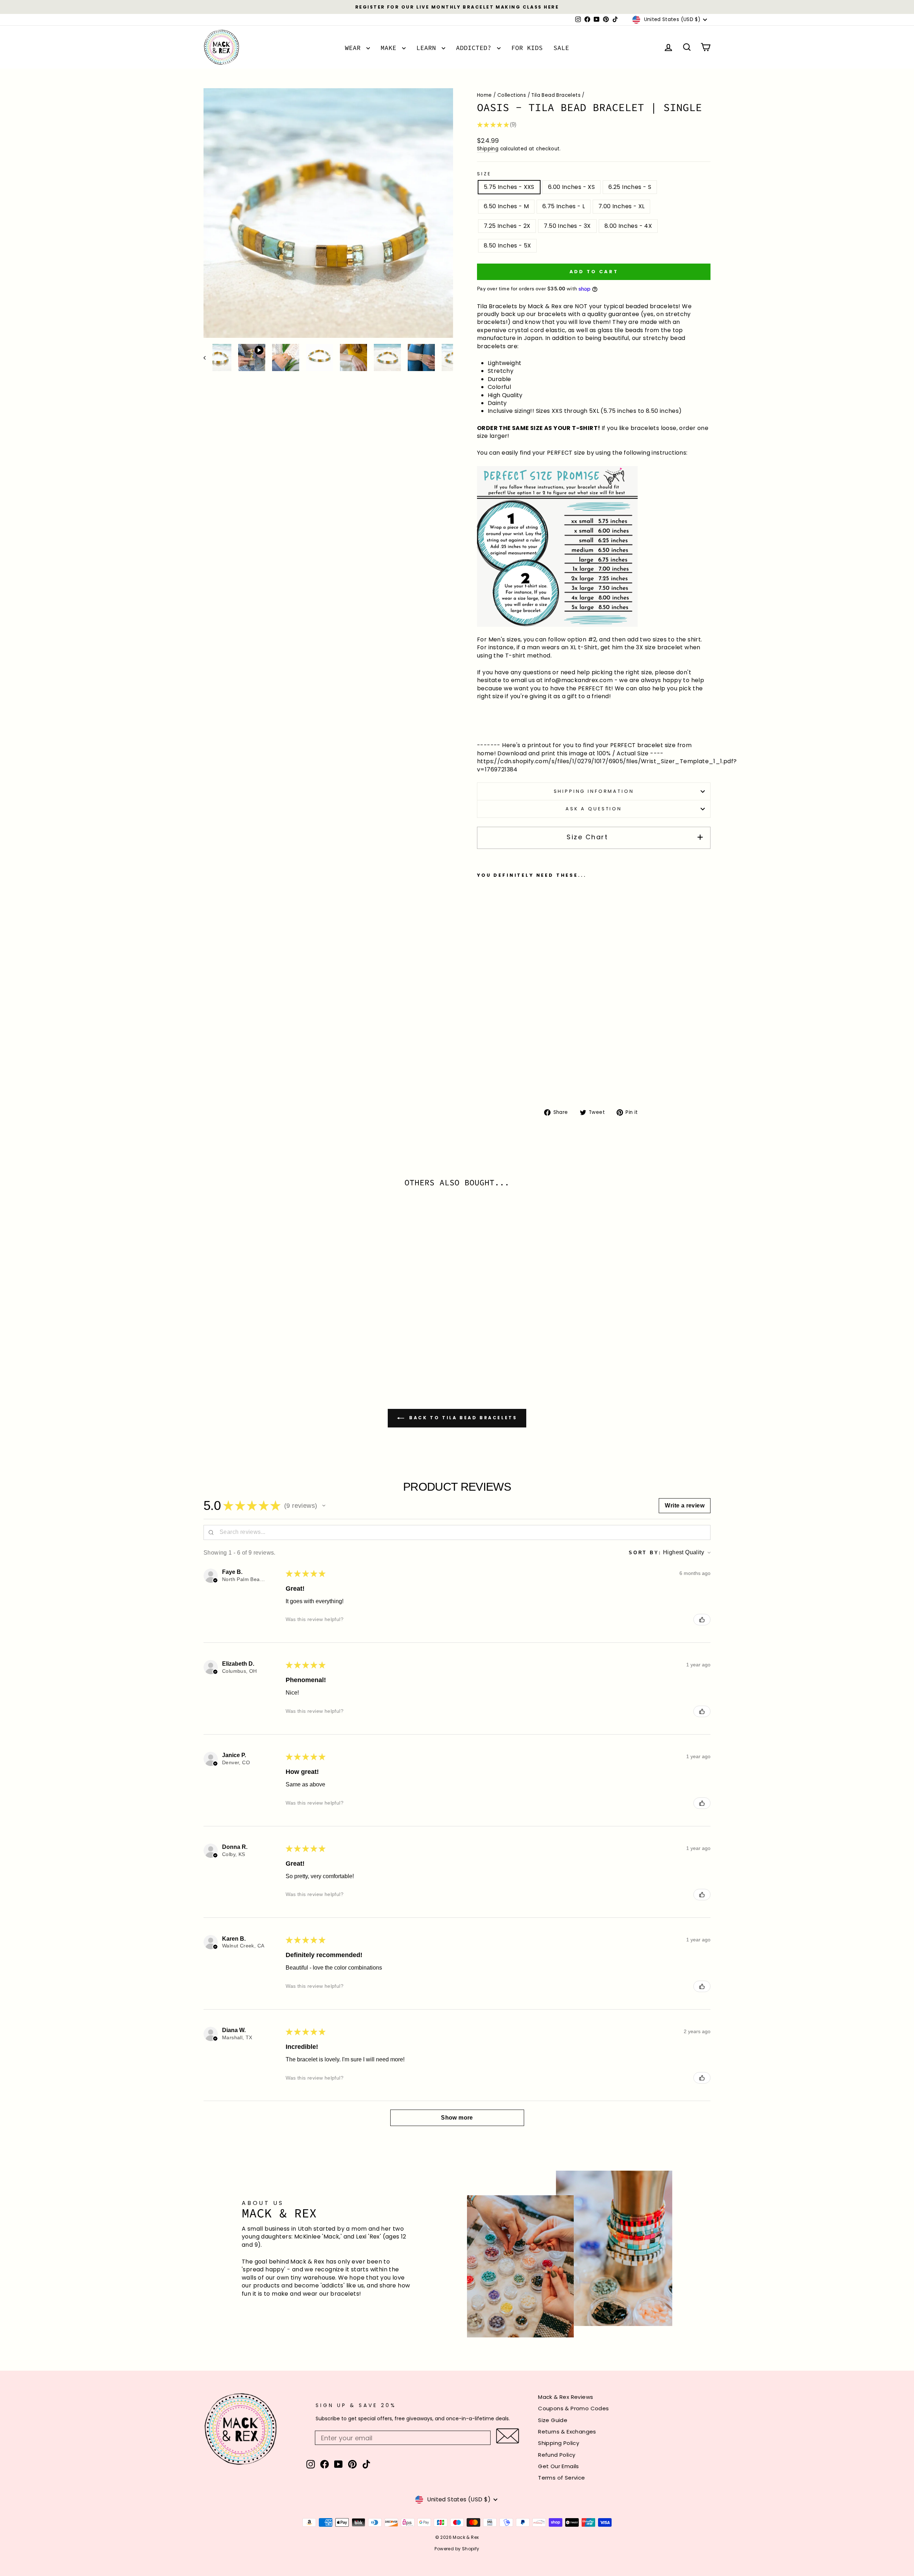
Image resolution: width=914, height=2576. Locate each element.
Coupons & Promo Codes (573, 2408)
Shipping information (594, 791)
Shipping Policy (559, 2443)
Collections (512, 95)
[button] (324, 1506)
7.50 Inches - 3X (567, 226)
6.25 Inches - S (630, 187)
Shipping (488, 149)
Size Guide (553, 2420)
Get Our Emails (559, 2466)
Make (390, 48)
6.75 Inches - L (564, 206)
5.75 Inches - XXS (509, 187)
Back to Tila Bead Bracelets (462, 1418)
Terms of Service (561, 2478)
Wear (355, 48)
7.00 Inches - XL (621, 206)
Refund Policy (557, 2455)
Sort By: (645, 1553)
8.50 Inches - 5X (507, 246)
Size (484, 174)
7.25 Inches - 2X (507, 226)
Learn (428, 48)
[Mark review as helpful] (702, 1620)
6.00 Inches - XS (571, 187)
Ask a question (594, 809)
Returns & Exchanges (567, 2432)
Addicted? (476, 48)
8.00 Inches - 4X (628, 226)
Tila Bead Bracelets (556, 95)
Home (484, 95)
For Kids (527, 48)
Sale (561, 48)
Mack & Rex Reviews (566, 2397)
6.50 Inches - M (506, 206)
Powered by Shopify (457, 2549)
